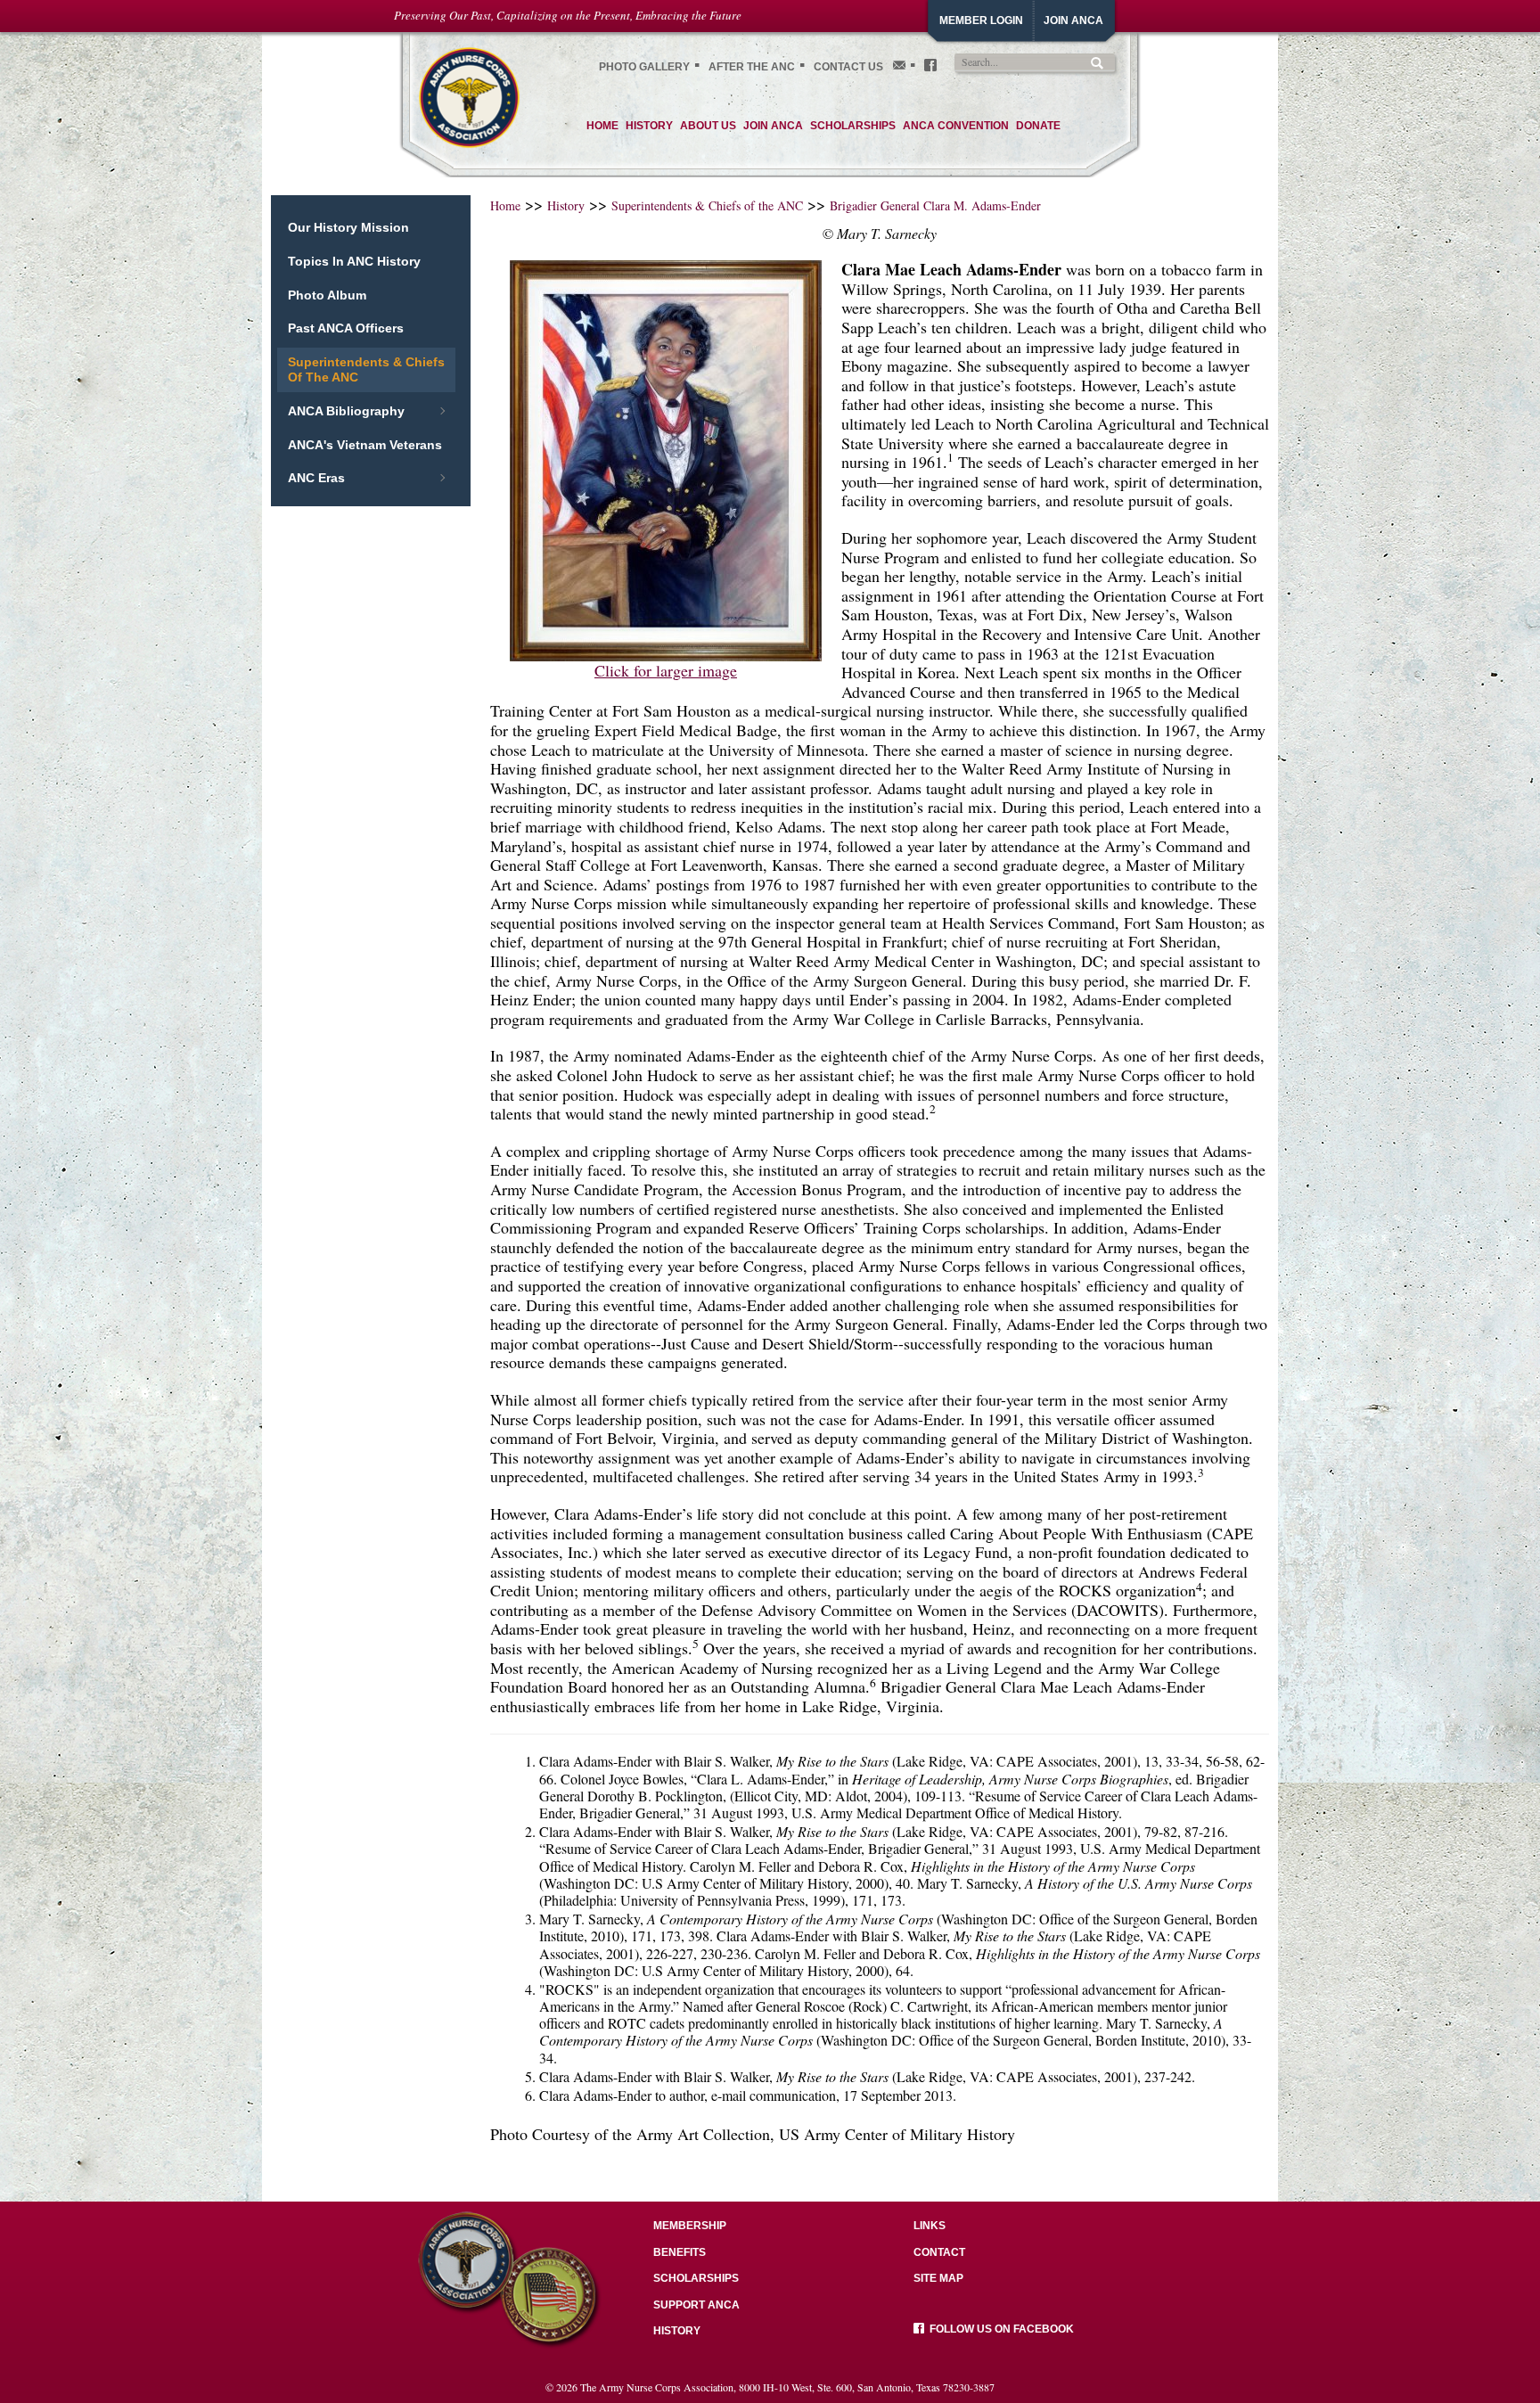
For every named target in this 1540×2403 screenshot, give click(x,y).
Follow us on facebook (999, 2329)
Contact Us (848, 67)
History (566, 205)
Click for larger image (666, 670)
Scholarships (696, 2278)
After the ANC (752, 67)
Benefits (680, 2252)
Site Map (938, 2278)
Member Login (981, 21)
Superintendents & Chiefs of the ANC (707, 205)
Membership (690, 2226)
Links (930, 2226)
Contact (939, 2252)
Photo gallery (644, 67)
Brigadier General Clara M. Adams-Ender (935, 205)
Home (505, 205)
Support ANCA (696, 2305)
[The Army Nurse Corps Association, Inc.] (469, 95)
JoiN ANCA (1073, 21)
